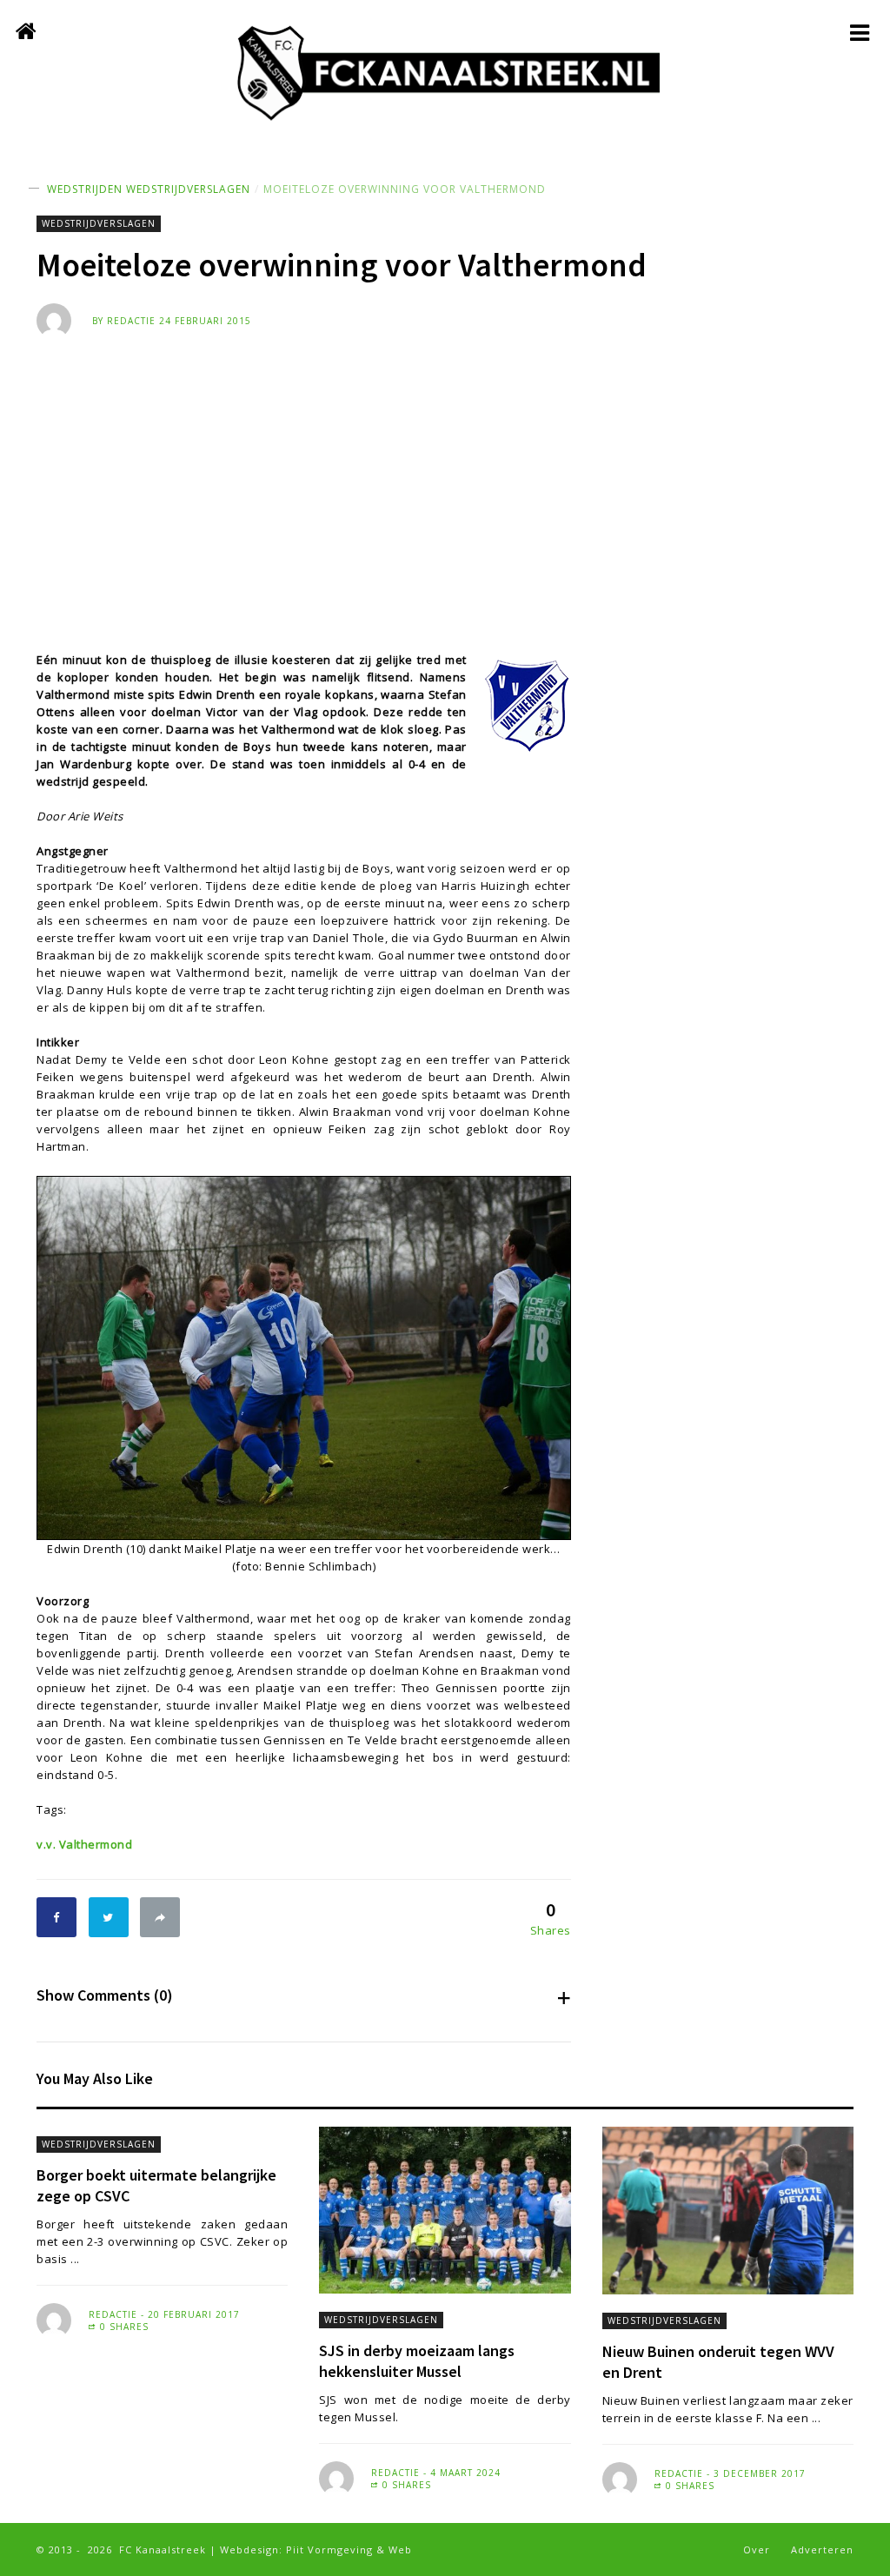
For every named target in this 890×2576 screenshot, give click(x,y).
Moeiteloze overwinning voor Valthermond (405, 189)
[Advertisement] (445, 468)
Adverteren (822, 2549)
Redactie (131, 321)
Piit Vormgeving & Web (349, 2549)
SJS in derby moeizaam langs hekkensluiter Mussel (417, 2361)
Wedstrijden (85, 189)
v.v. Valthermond (84, 1844)
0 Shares (123, 2327)
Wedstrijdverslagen (188, 189)
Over (757, 2549)
